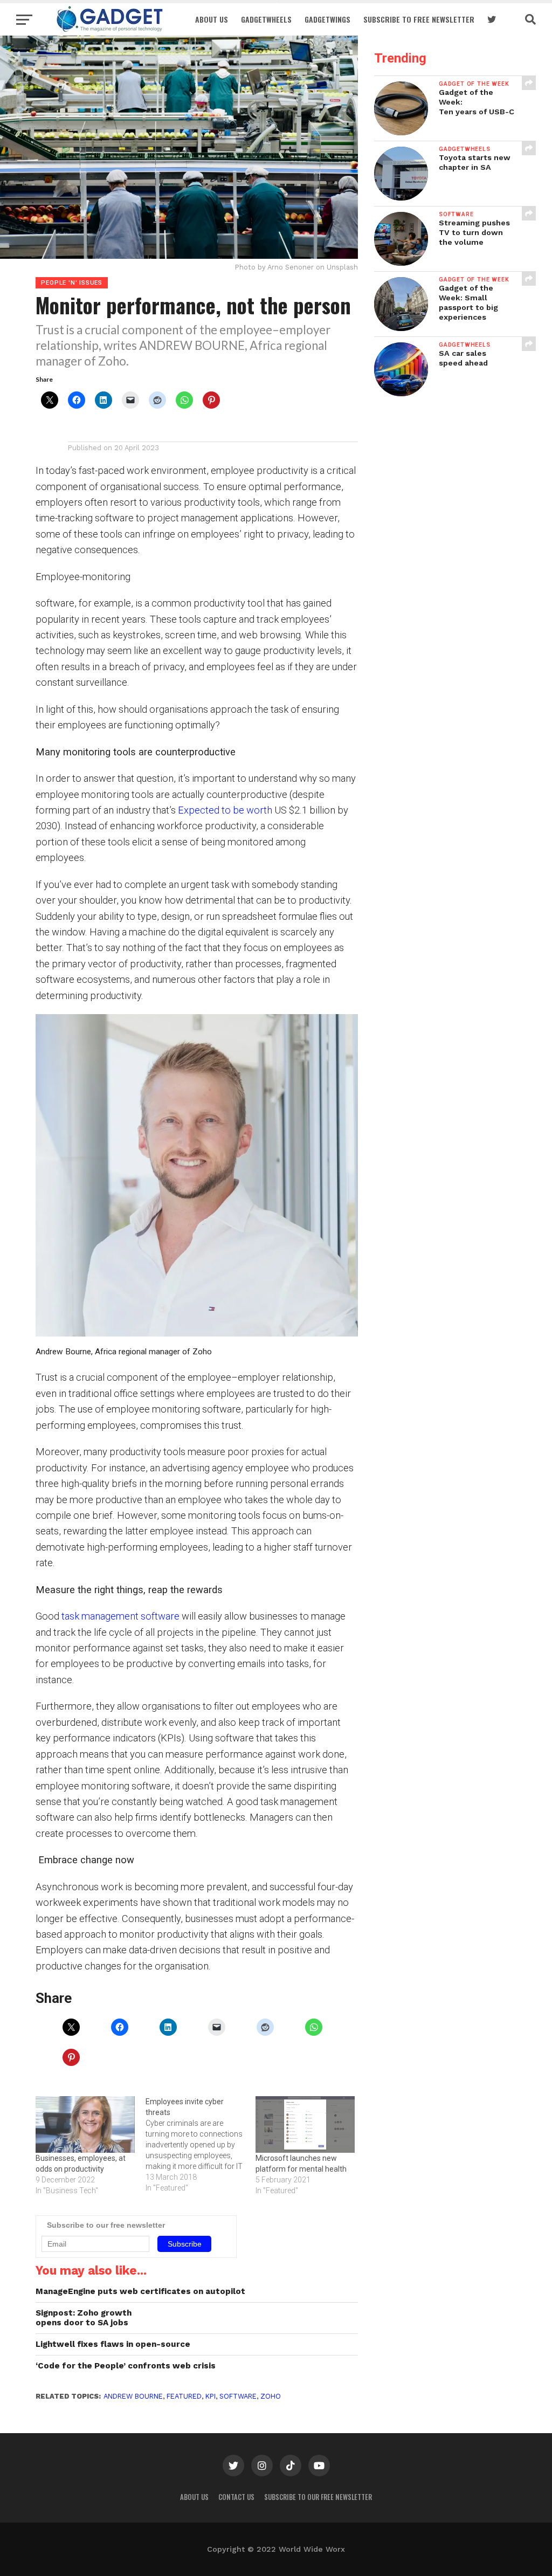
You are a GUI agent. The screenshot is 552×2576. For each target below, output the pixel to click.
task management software (120, 1616)
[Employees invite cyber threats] (201, 2145)
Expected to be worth (225, 810)
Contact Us (236, 2497)
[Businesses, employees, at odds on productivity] (85, 2124)
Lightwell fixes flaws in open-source (113, 2344)
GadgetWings (327, 19)
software (238, 2396)
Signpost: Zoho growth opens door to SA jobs (84, 2318)
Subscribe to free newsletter (419, 19)
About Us (212, 19)
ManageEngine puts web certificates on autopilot (140, 2291)
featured (184, 2396)
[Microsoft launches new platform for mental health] (305, 2124)
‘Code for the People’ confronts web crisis (126, 2366)
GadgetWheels (266, 19)
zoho (271, 2396)
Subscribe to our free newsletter (318, 2497)
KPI (211, 2396)
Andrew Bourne (133, 2396)
